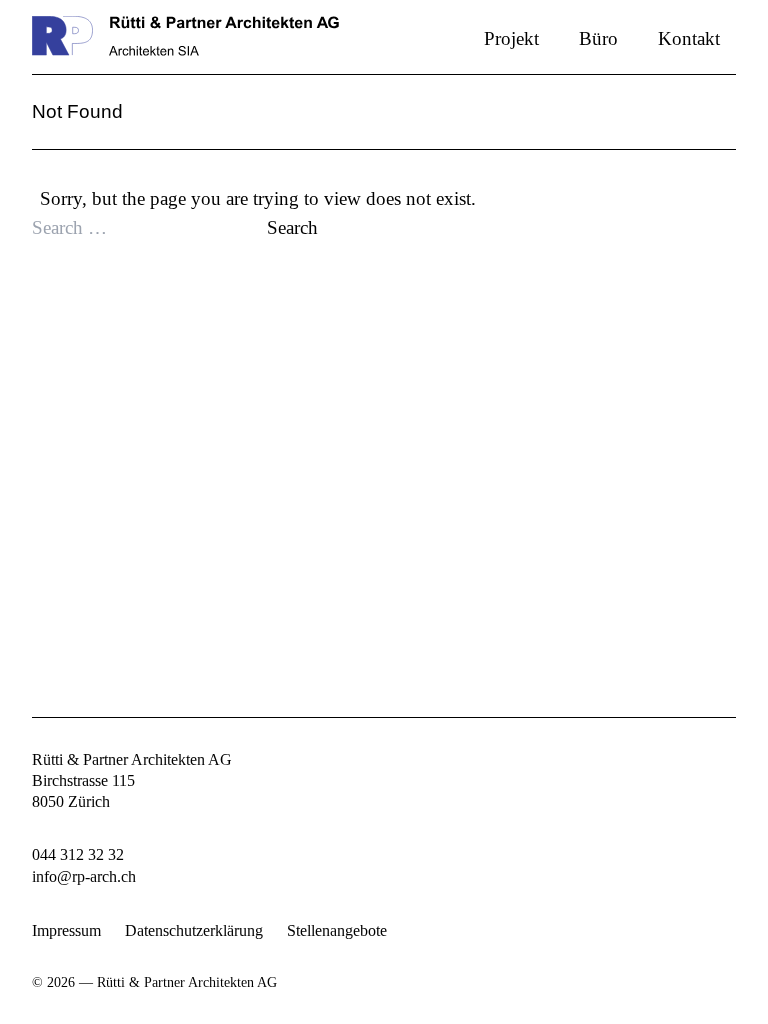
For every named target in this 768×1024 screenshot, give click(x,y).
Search (292, 227)
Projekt (511, 38)
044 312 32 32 (78, 855)
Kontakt (689, 38)
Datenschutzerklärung (194, 931)
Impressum (66, 931)
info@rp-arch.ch (84, 877)
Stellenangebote (337, 931)
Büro (598, 38)
